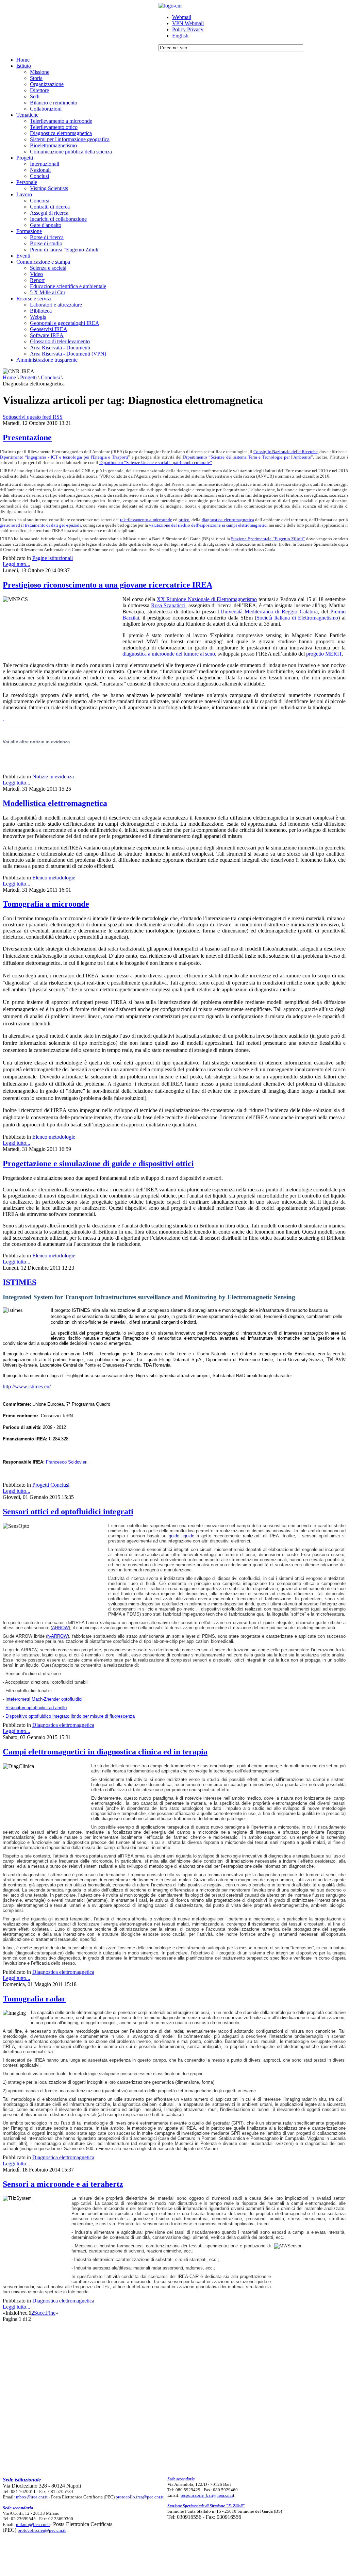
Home (9, 377)
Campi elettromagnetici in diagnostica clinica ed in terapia (105, 1752)
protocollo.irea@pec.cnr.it (140, 2497)
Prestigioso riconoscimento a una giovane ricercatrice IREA (107, 585)
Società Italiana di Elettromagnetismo (297, 618)
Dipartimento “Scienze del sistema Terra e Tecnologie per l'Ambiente (247, 457)
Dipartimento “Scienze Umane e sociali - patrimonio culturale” (156, 463)
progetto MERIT (324, 654)
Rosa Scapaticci (168, 605)
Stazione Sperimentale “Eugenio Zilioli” (268, 539)
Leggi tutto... (16, 564)
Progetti (28, 377)
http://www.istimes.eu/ (27, 1386)
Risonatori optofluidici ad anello (36, 1708)
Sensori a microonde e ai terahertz (63, 2184)
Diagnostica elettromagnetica (63, 1725)
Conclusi (50, 377)
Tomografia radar (34, 1999)
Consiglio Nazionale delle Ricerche (286, 452)
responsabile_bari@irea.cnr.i (207, 2495)
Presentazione (27, 437)
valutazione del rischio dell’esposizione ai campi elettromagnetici (208, 525)
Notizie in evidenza (53, 777)
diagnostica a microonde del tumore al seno (169, 654)
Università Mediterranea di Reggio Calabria (269, 612)
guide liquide (181, 1536)
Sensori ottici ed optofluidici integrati (68, 1512)
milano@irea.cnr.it (33, 2524)
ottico (184, 520)
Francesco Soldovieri (67, 1462)
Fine (51, 2313)
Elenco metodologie (54, 878)
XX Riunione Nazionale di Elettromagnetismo (207, 599)
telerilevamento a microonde (146, 520)
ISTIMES (20, 1282)
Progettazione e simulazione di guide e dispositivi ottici (98, 1163)
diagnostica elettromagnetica (228, 520)
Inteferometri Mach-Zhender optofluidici (44, 1699)
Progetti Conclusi (51, 1485)
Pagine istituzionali (53, 558)
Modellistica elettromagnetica (55, 803)
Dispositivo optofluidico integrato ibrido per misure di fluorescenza (70, 1716)
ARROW (60, 1628)
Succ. (40, 2313)
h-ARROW (57, 1636)
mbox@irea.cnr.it (32, 2497)
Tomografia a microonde (46, 904)
